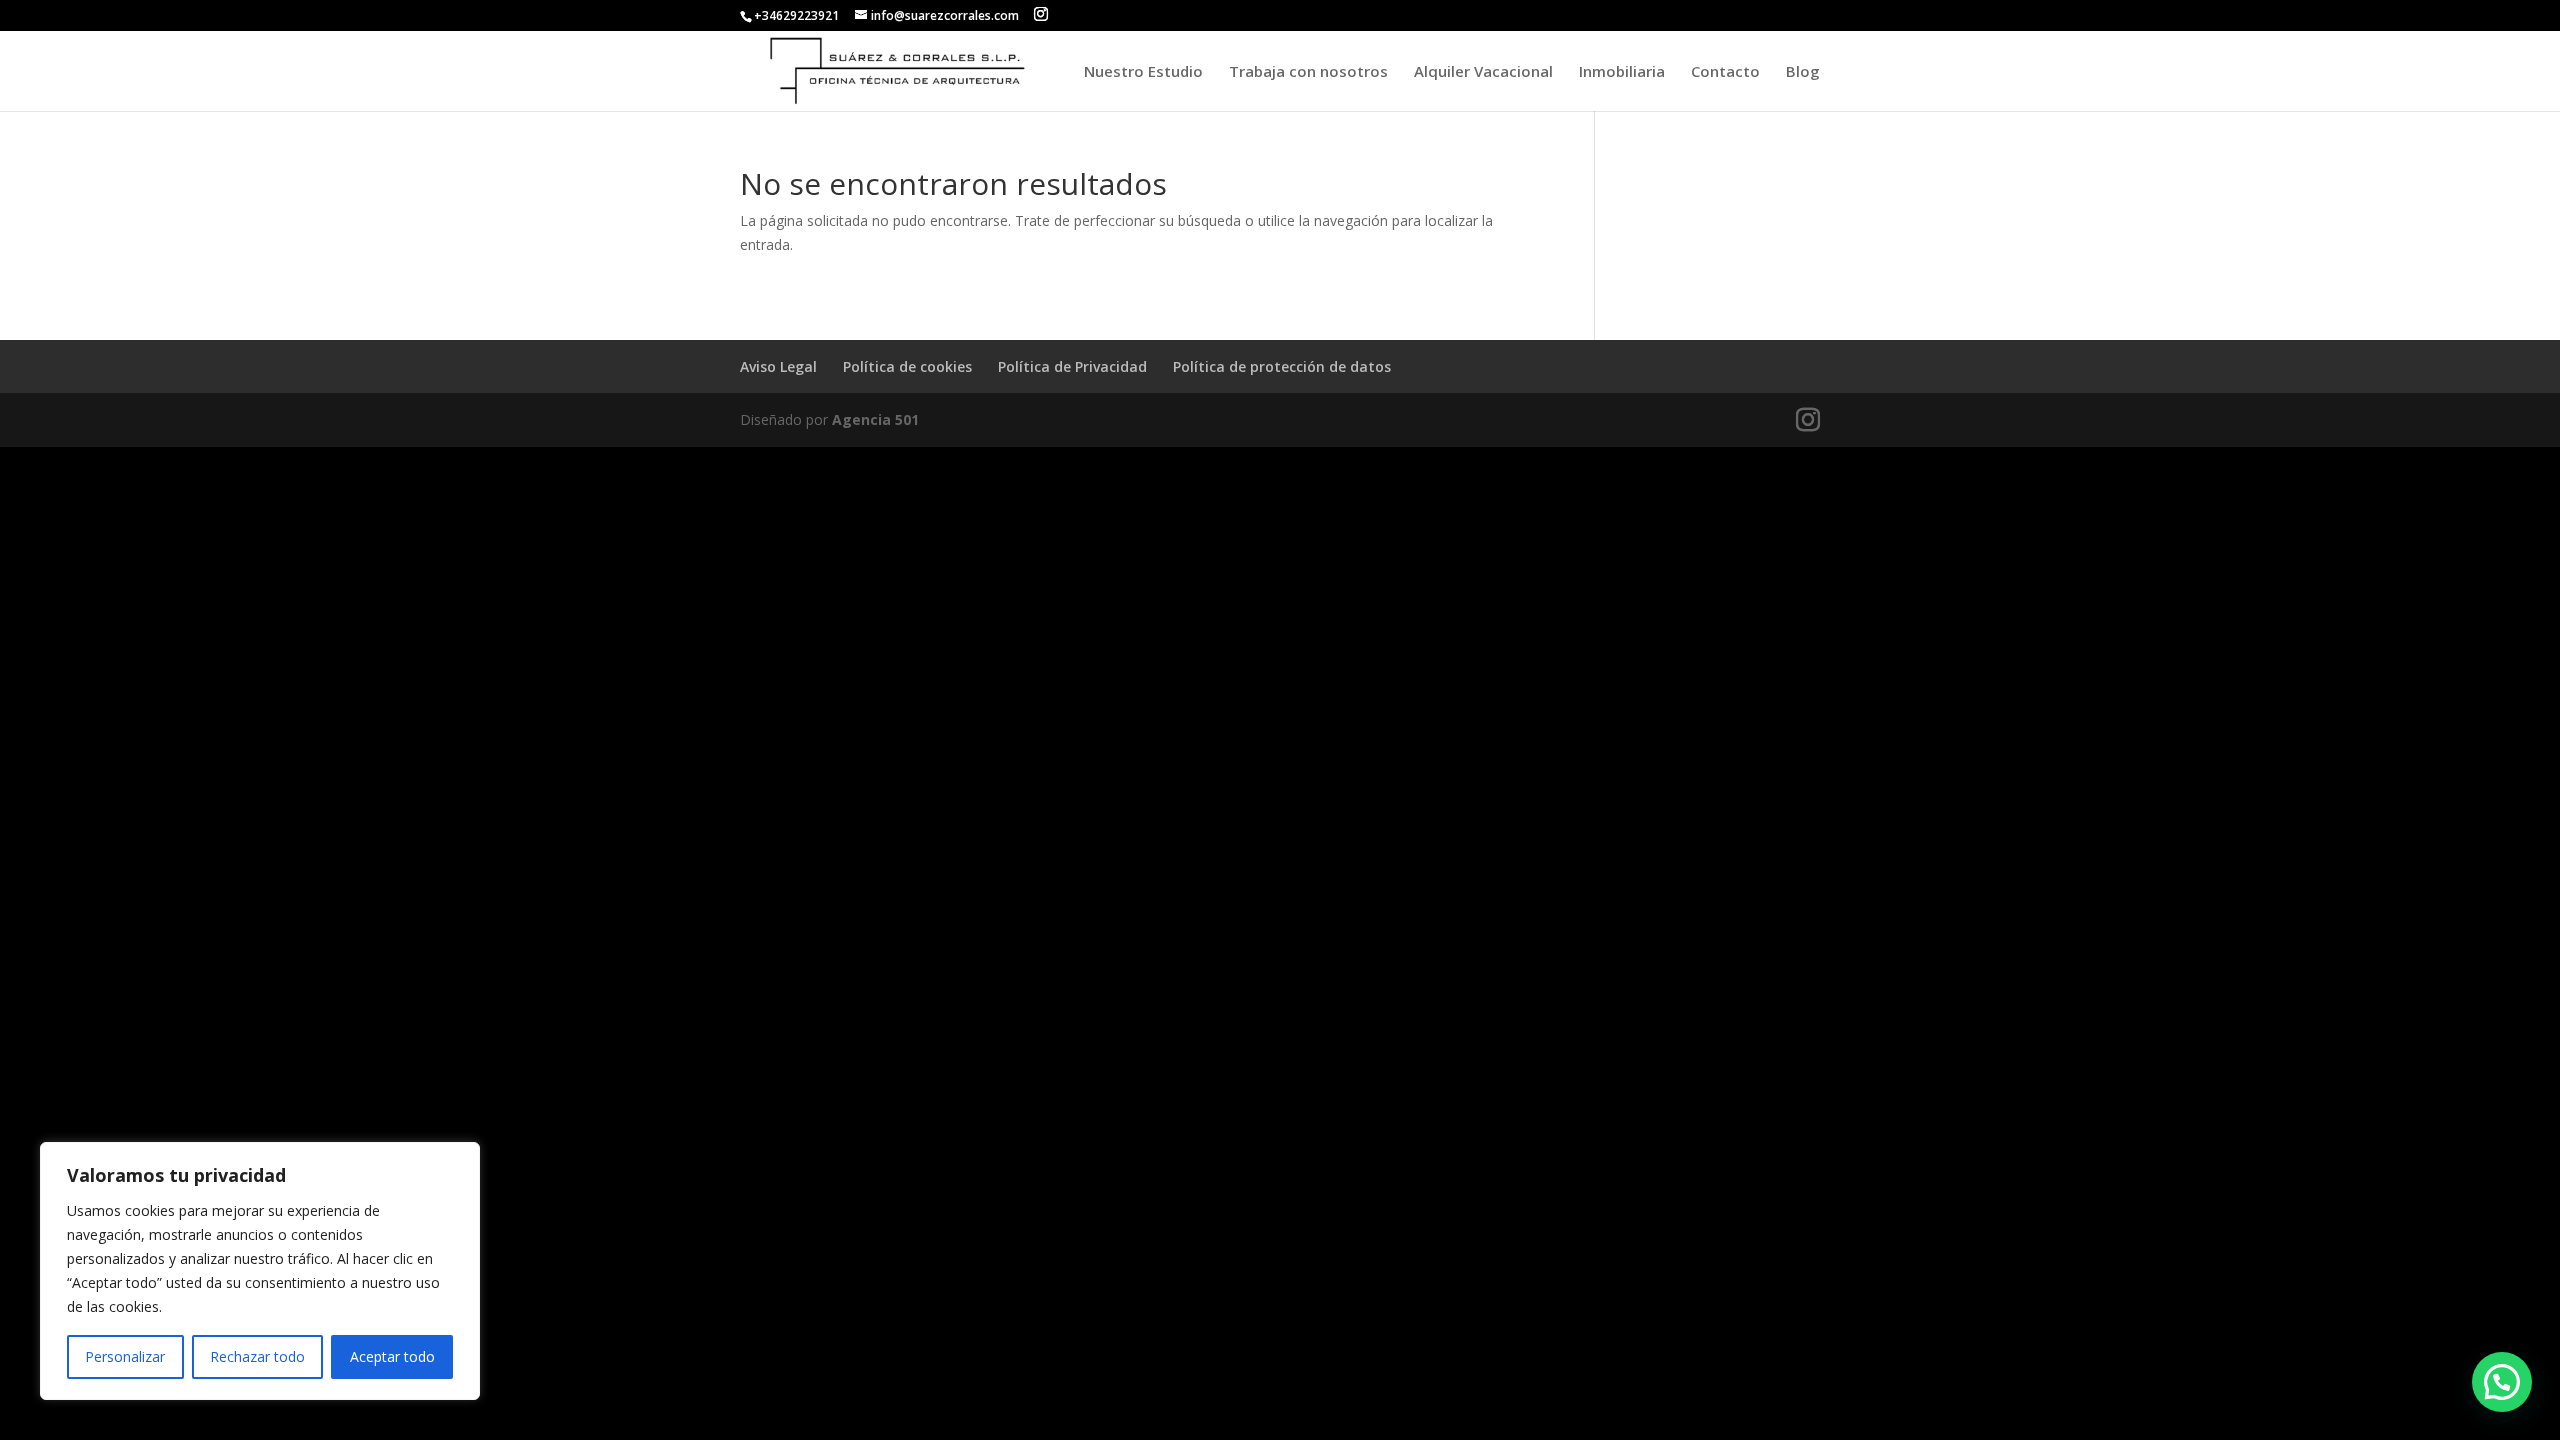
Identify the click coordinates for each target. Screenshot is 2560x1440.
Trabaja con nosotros (1308, 72)
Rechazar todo (257, 1356)
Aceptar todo (392, 1356)
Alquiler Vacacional (1483, 72)
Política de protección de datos (1282, 366)
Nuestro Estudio (1143, 72)
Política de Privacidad (1072, 366)
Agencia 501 (875, 419)
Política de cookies (907, 366)
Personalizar (125, 1356)
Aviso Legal (778, 366)
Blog (1803, 72)
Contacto (1725, 72)
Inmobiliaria (1622, 72)
